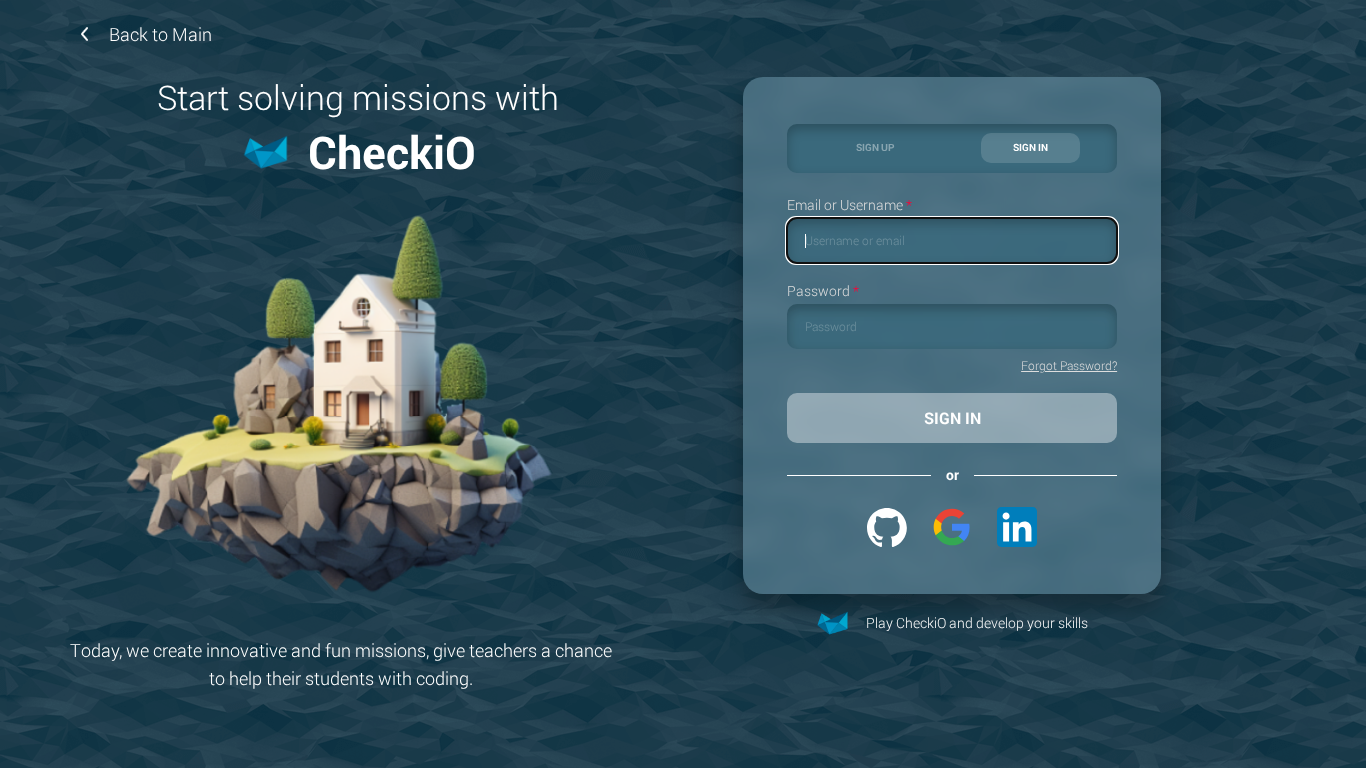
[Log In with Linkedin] (1017, 527)
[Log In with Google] (952, 527)
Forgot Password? (1069, 366)
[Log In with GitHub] (887, 527)
